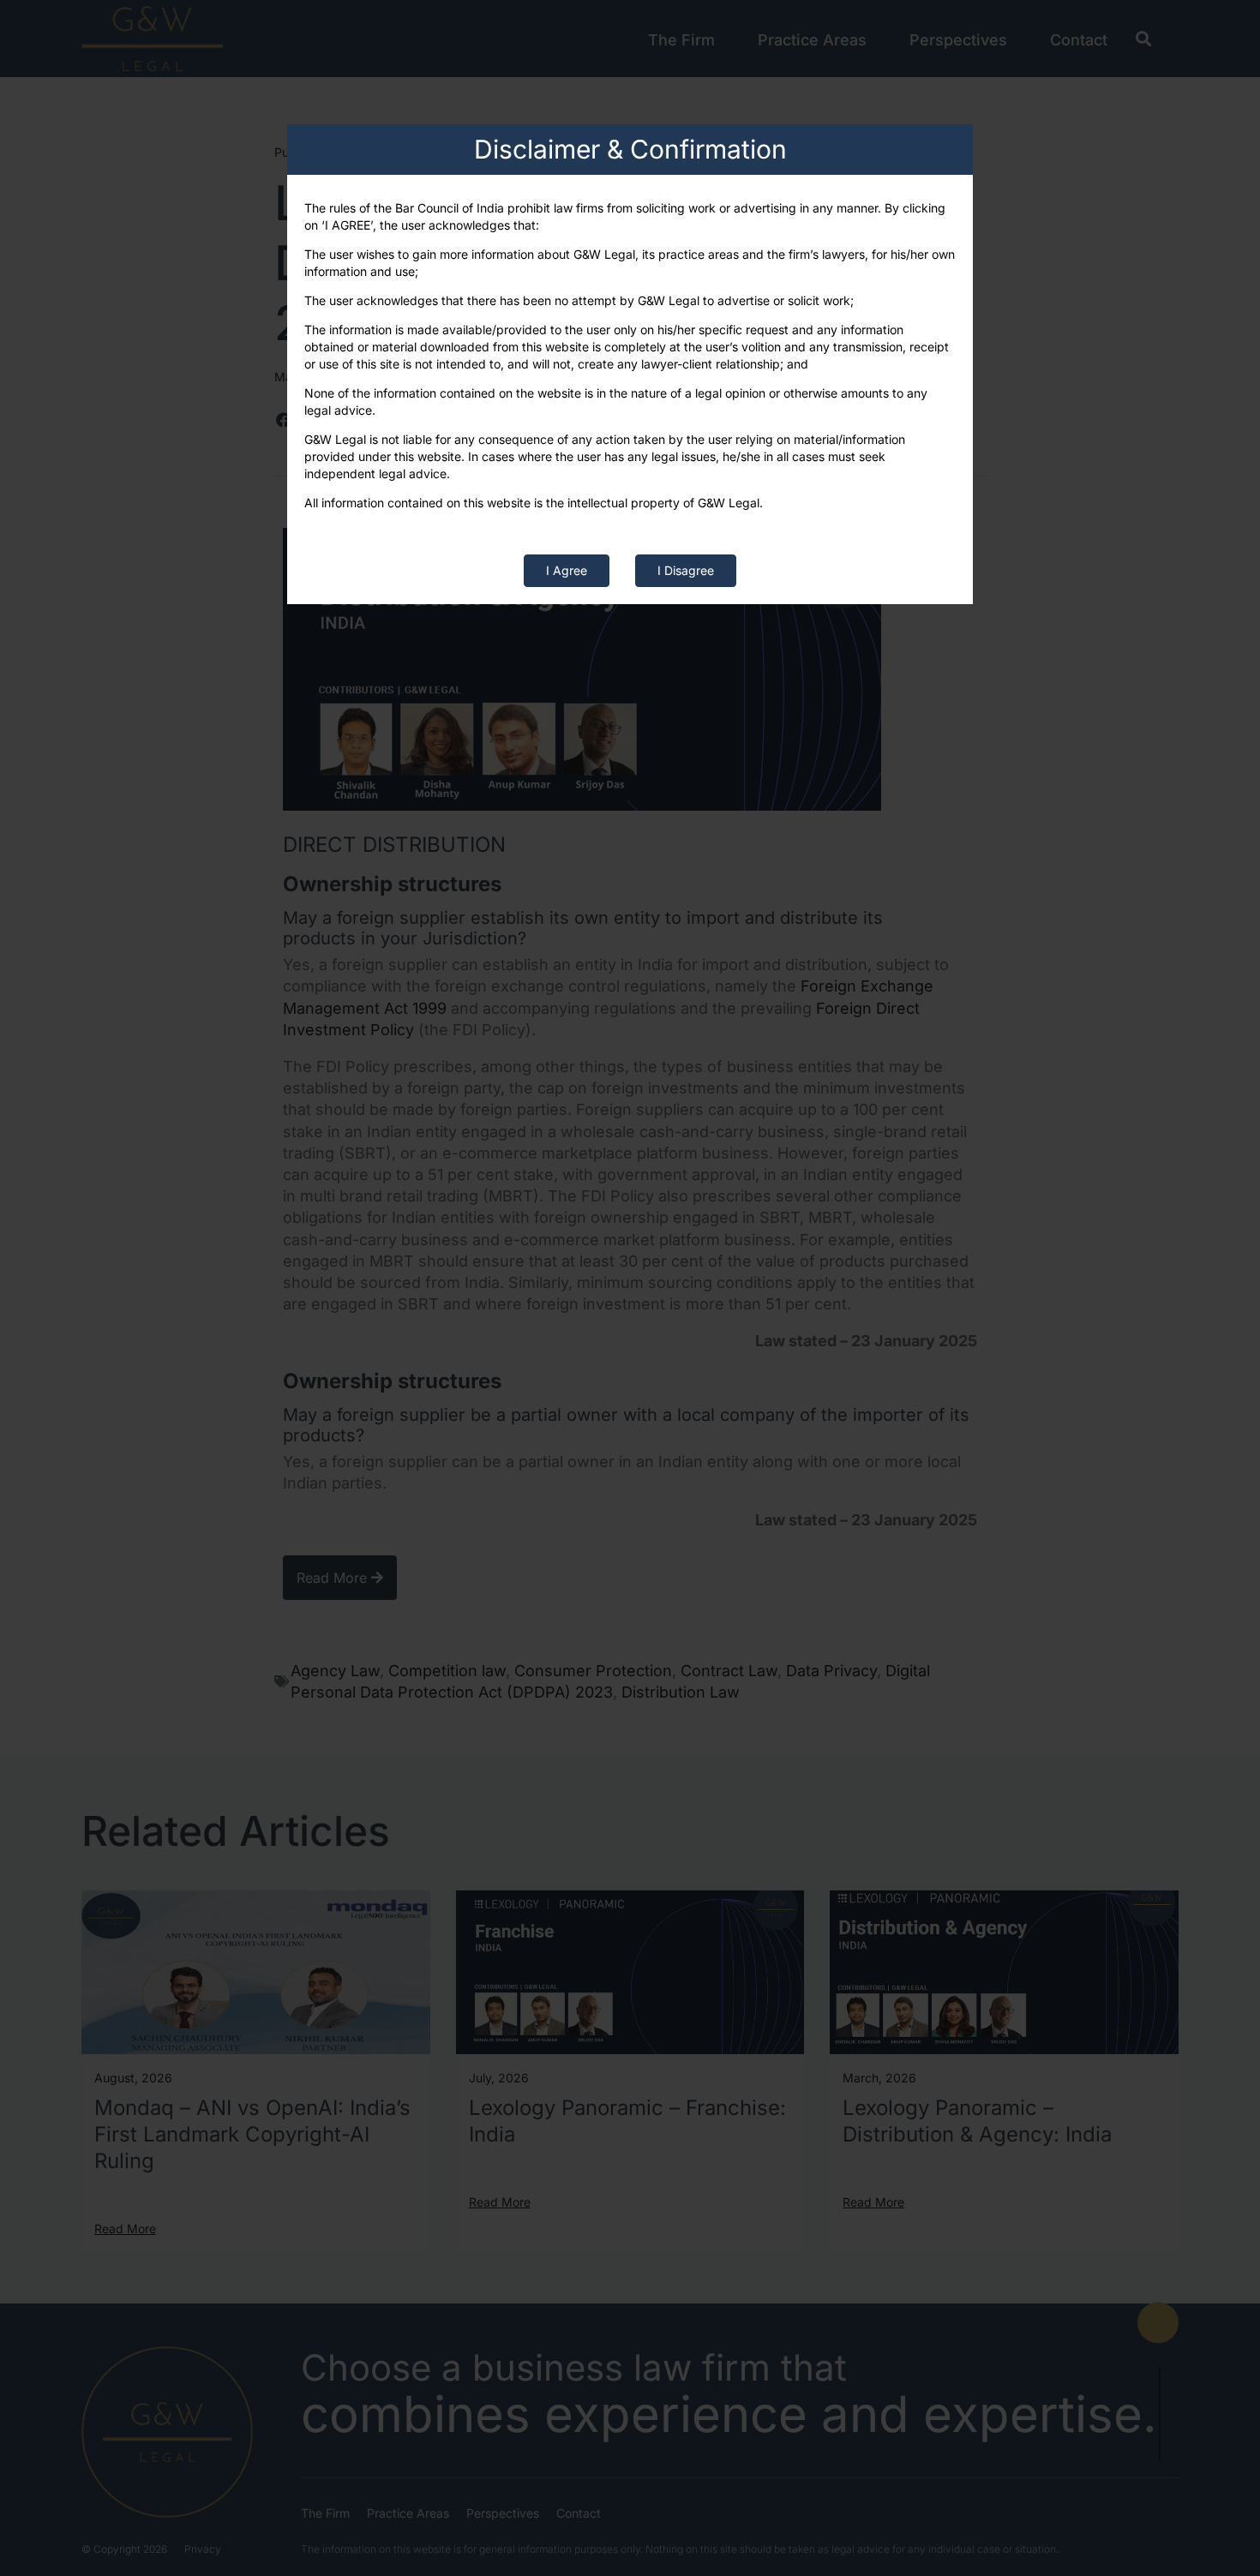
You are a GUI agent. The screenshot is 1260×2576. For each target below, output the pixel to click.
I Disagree (686, 570)
